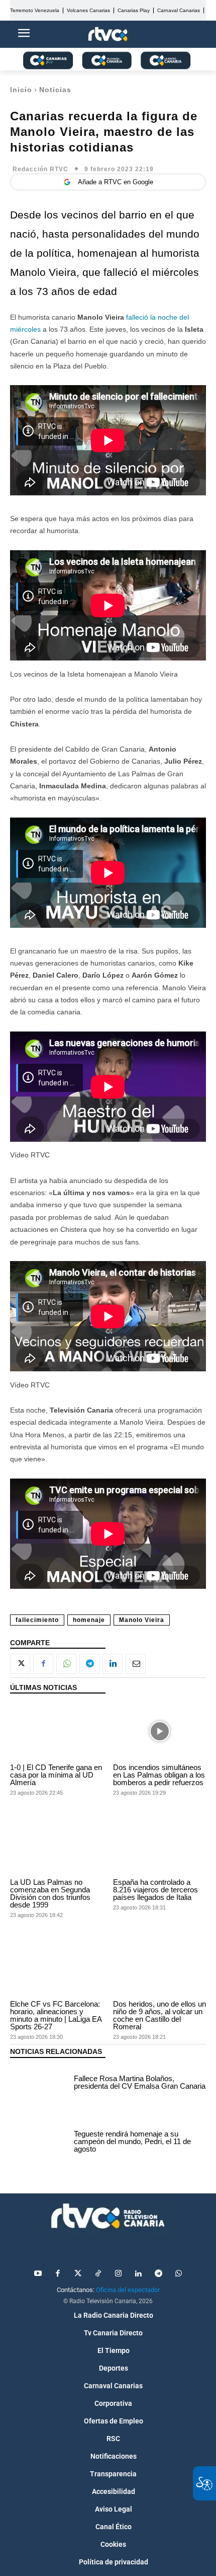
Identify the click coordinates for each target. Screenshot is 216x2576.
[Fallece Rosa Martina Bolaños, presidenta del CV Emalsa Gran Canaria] (39, 2084)
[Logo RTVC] (108, 34)
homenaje (89, 1620)
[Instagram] (118, 2274)
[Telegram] (89, 1664)
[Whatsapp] (178, 2274)
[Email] (136, 1664)
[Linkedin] (113, 1664)
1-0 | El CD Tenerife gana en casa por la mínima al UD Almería (56, 1775)
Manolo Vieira (142, 1620)
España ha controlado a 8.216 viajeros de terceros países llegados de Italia (155, 1890)
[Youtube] (38, 2274)
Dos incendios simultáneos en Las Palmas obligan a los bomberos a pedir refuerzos (159, 1775)
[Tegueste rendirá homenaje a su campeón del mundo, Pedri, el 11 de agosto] (39, 2143)
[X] (20, 1664)
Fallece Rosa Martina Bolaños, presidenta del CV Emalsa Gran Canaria (140, 2082)
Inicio (21, 90)
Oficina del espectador (128, 2290)
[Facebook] (43, 1664)
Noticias (55, 90)
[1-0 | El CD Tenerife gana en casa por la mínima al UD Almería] (57, 1731)
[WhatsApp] (66, 1664)
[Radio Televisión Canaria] (108, 2216)
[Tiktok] (98, 2274)
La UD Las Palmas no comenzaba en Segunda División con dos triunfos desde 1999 (50, 1893)
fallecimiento (37, 1620)
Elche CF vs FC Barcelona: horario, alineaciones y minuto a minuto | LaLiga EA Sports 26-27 (56, 2015)
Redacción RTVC (40, 169)
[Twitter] (78, 2274)
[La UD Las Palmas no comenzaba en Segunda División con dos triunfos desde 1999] (57, 1846)
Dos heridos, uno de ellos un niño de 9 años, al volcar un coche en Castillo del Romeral (159, 2015)
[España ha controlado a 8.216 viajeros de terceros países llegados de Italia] (159, 1846)
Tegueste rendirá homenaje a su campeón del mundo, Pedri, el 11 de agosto (132, 2141)
